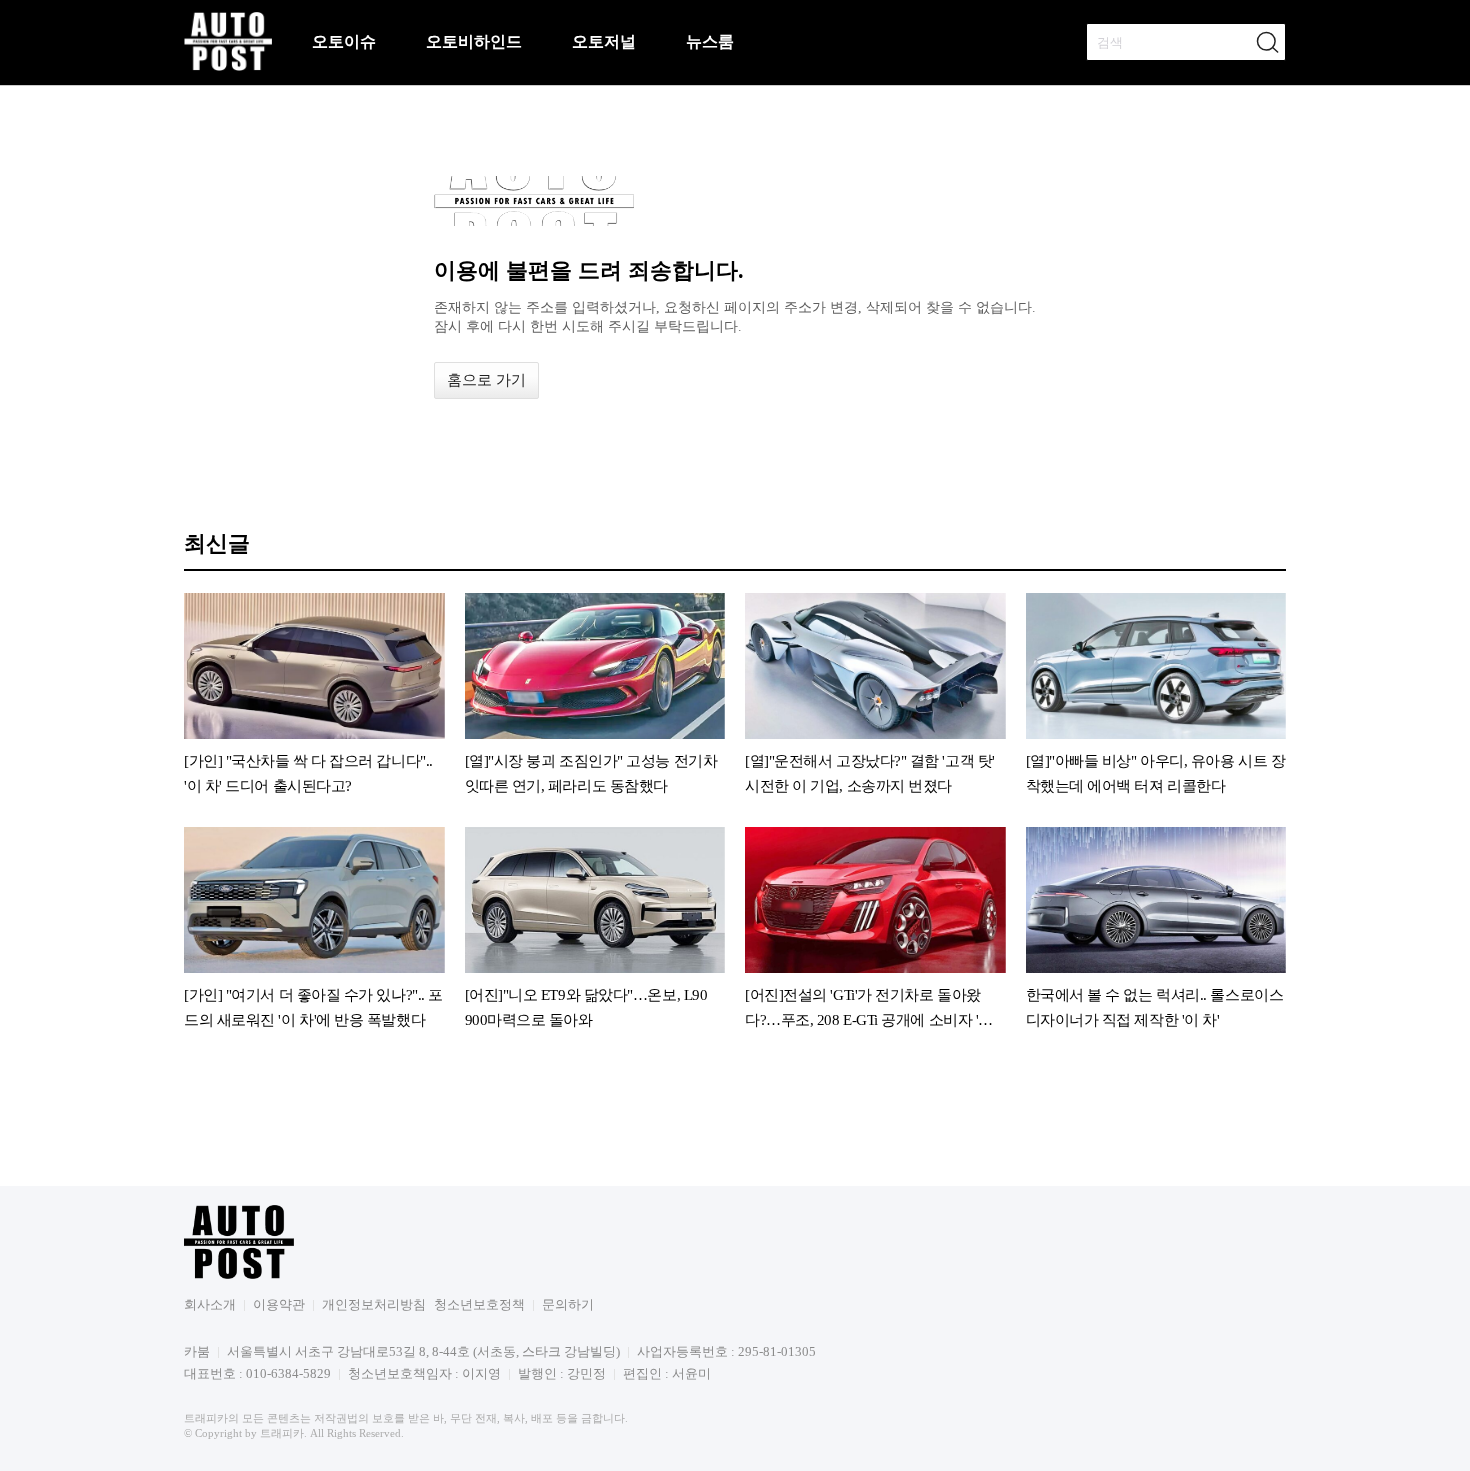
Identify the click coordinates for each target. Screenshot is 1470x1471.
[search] (1267, 42)
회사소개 (210, 1304)
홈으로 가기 (486, 380)
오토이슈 (344, 41)
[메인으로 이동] (228, 67)
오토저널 (604, 41)
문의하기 (568, 1304)
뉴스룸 (710, 41)
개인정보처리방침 (374, 1304)
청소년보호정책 (479, 1304)
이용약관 (279, 1304)
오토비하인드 (474, 41)
